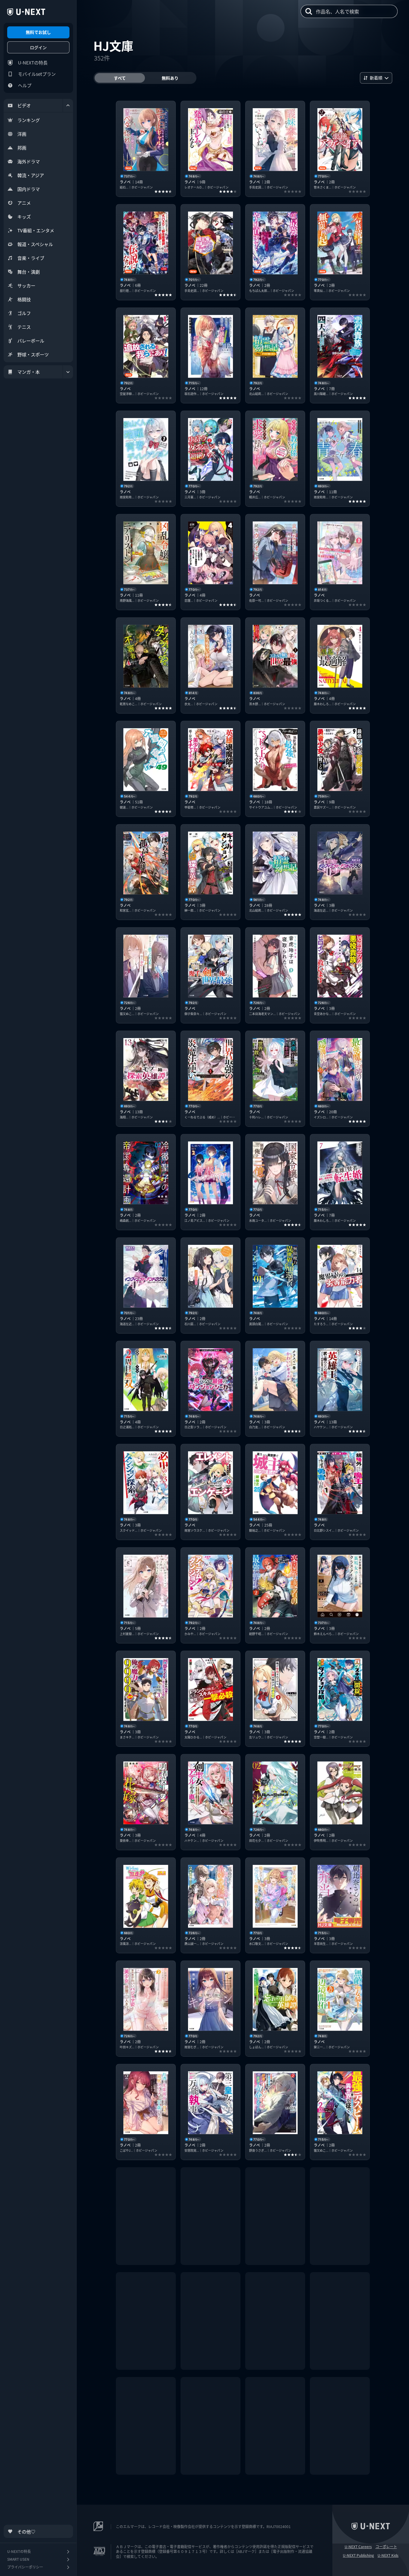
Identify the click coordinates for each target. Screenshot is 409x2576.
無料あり (170, 78)
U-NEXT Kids (388, 2555)
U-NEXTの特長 (33, 62)
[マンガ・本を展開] (68, 372)
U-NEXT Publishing (358, 2555)
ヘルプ (25, 85)
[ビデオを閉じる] (68, 105)
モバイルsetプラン (37, 74)
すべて (120, 78)
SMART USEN (18, 2559)
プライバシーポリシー (25, 2567)
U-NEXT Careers (358, 2547)
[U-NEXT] (26, 12)
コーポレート (386, 2547)
